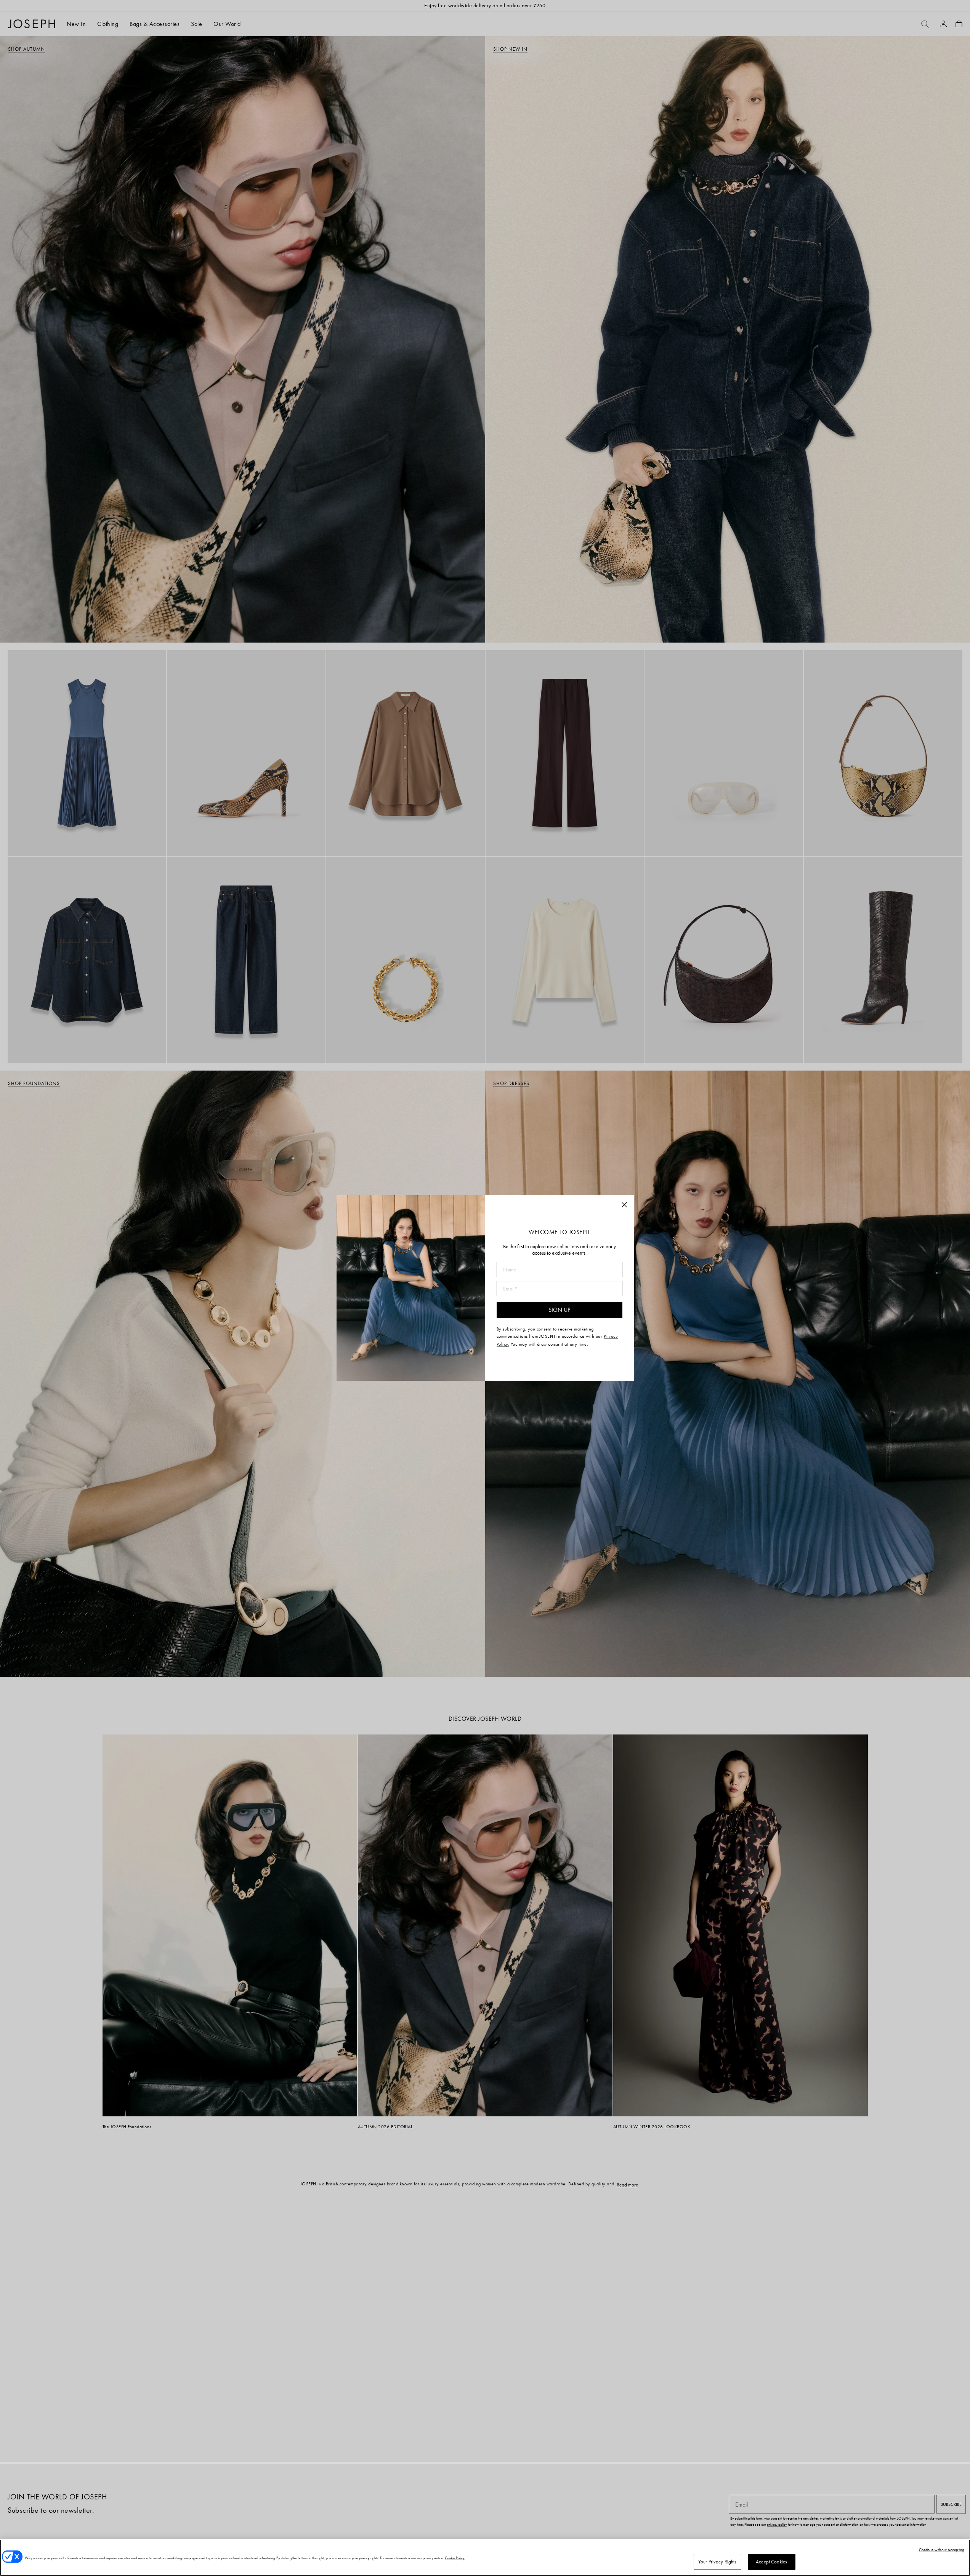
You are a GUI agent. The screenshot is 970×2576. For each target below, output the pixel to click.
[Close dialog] (624, 1205)
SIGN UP (559, 1310)
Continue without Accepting (942, 2550)
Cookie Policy (455, 2558)
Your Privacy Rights (717, 2562)
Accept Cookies (771, 2562)
